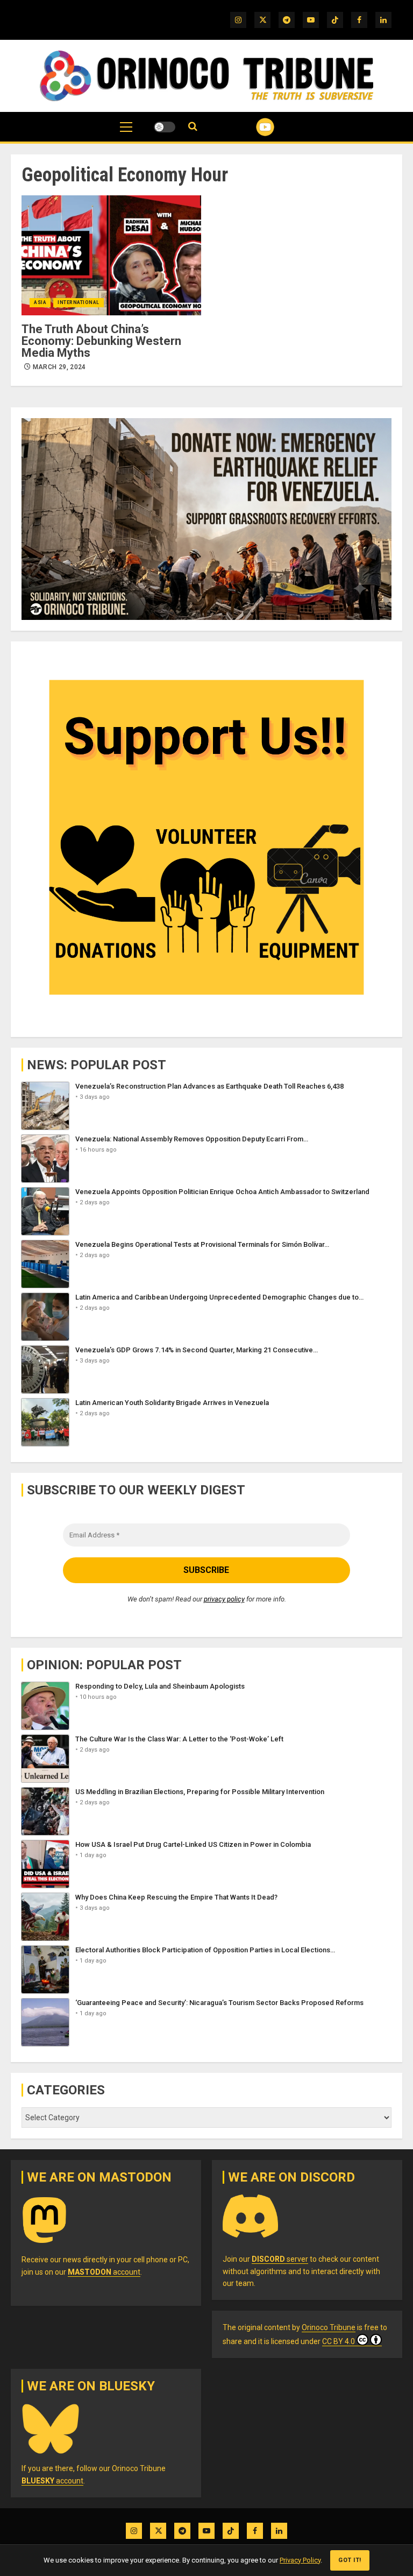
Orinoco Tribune (329, 2327)
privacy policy (224, 1599)
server (280, 2259)
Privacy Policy (300, 2560)
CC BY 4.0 (339, 2341)
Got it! (350, 2560)
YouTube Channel (252, 127)
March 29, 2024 (59, 367)
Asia (40, 302)
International (79, 302)
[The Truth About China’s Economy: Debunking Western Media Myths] (111, 255)
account (104, 2272)
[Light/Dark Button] (165, 127)
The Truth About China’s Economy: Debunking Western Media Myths (101, 341)
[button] (126, 132)
